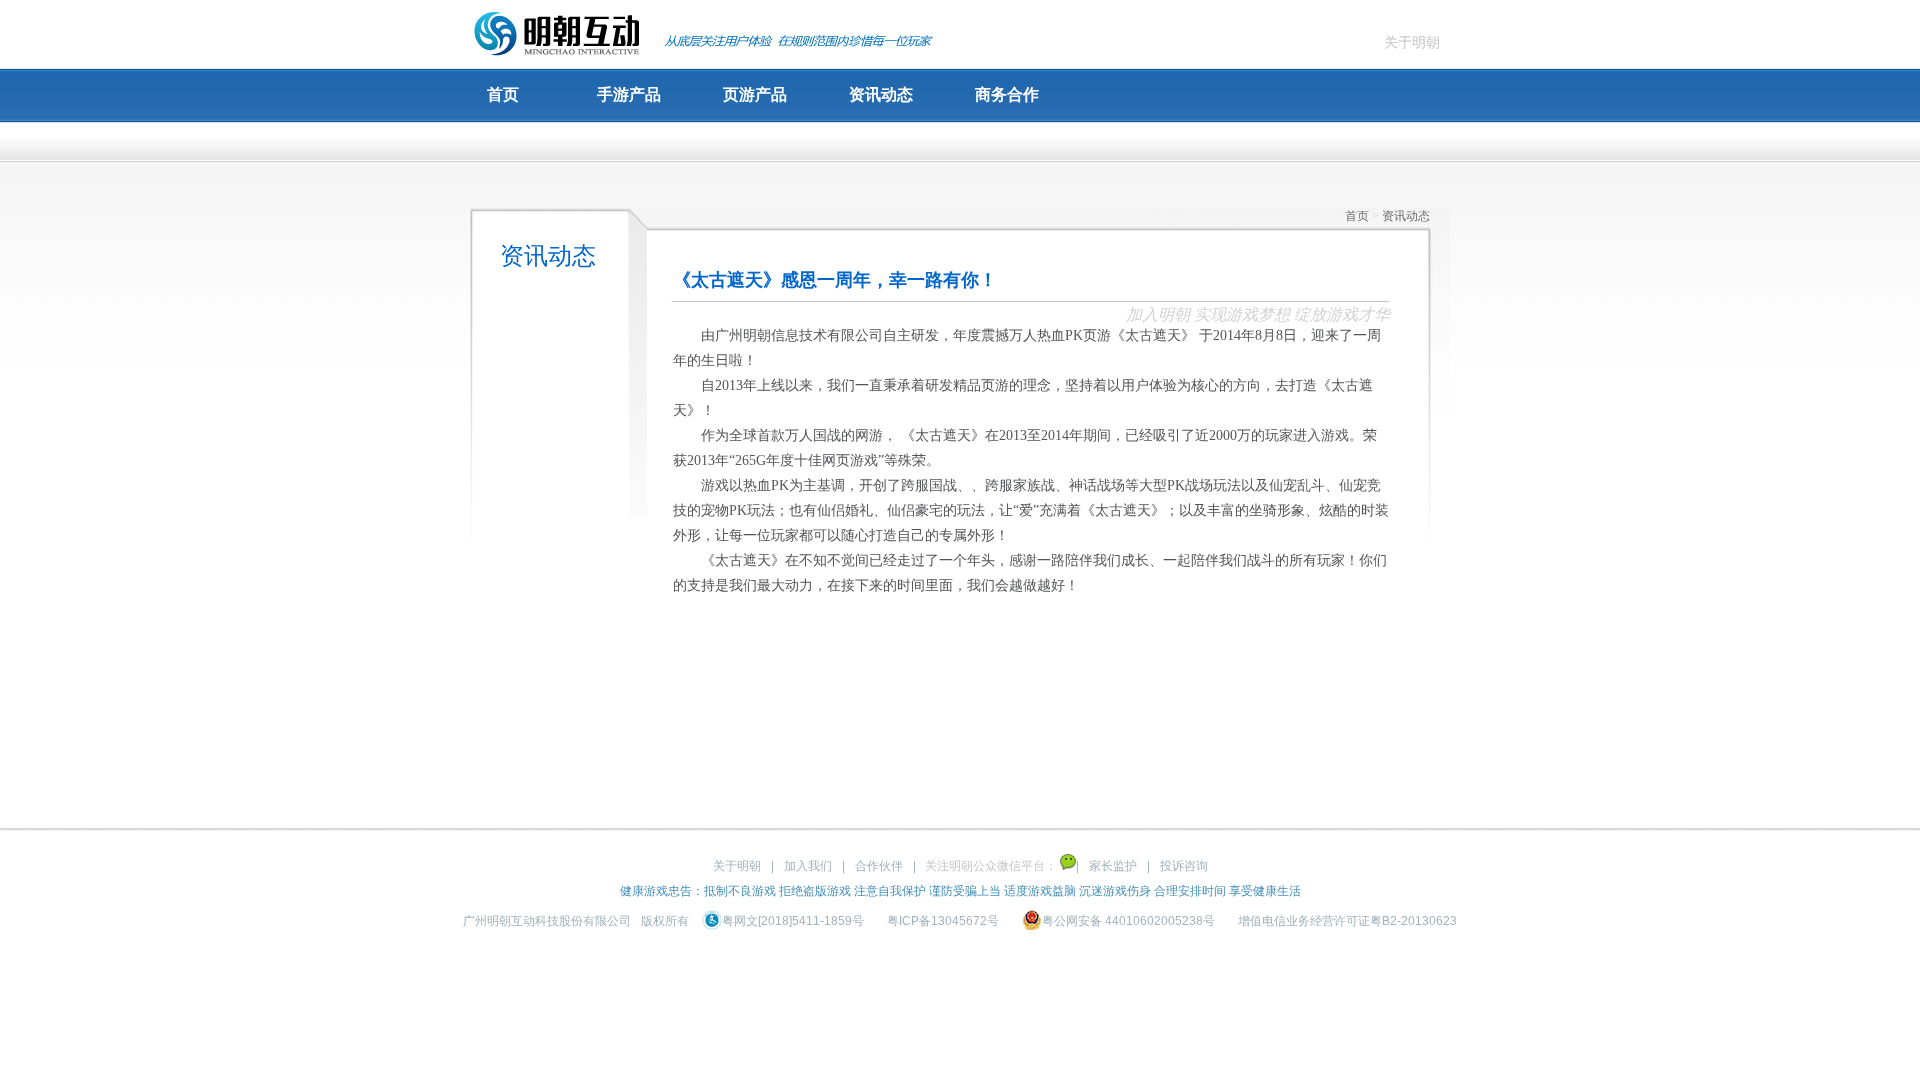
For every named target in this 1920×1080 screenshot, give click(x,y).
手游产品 (629, 94)
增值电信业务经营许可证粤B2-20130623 (1347, 921)
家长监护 (1113, 866)
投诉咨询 (1184, 866)
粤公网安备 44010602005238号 (1130, 921)
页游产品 (755, 94)
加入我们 (808, 866)
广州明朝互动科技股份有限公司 (547, 921)
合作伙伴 (879, 866)
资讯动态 (881, 94)
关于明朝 (1412, 42)
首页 (503, 94)
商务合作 (1007, 94)
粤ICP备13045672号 (943, 921)
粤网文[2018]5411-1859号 (794, 921)
